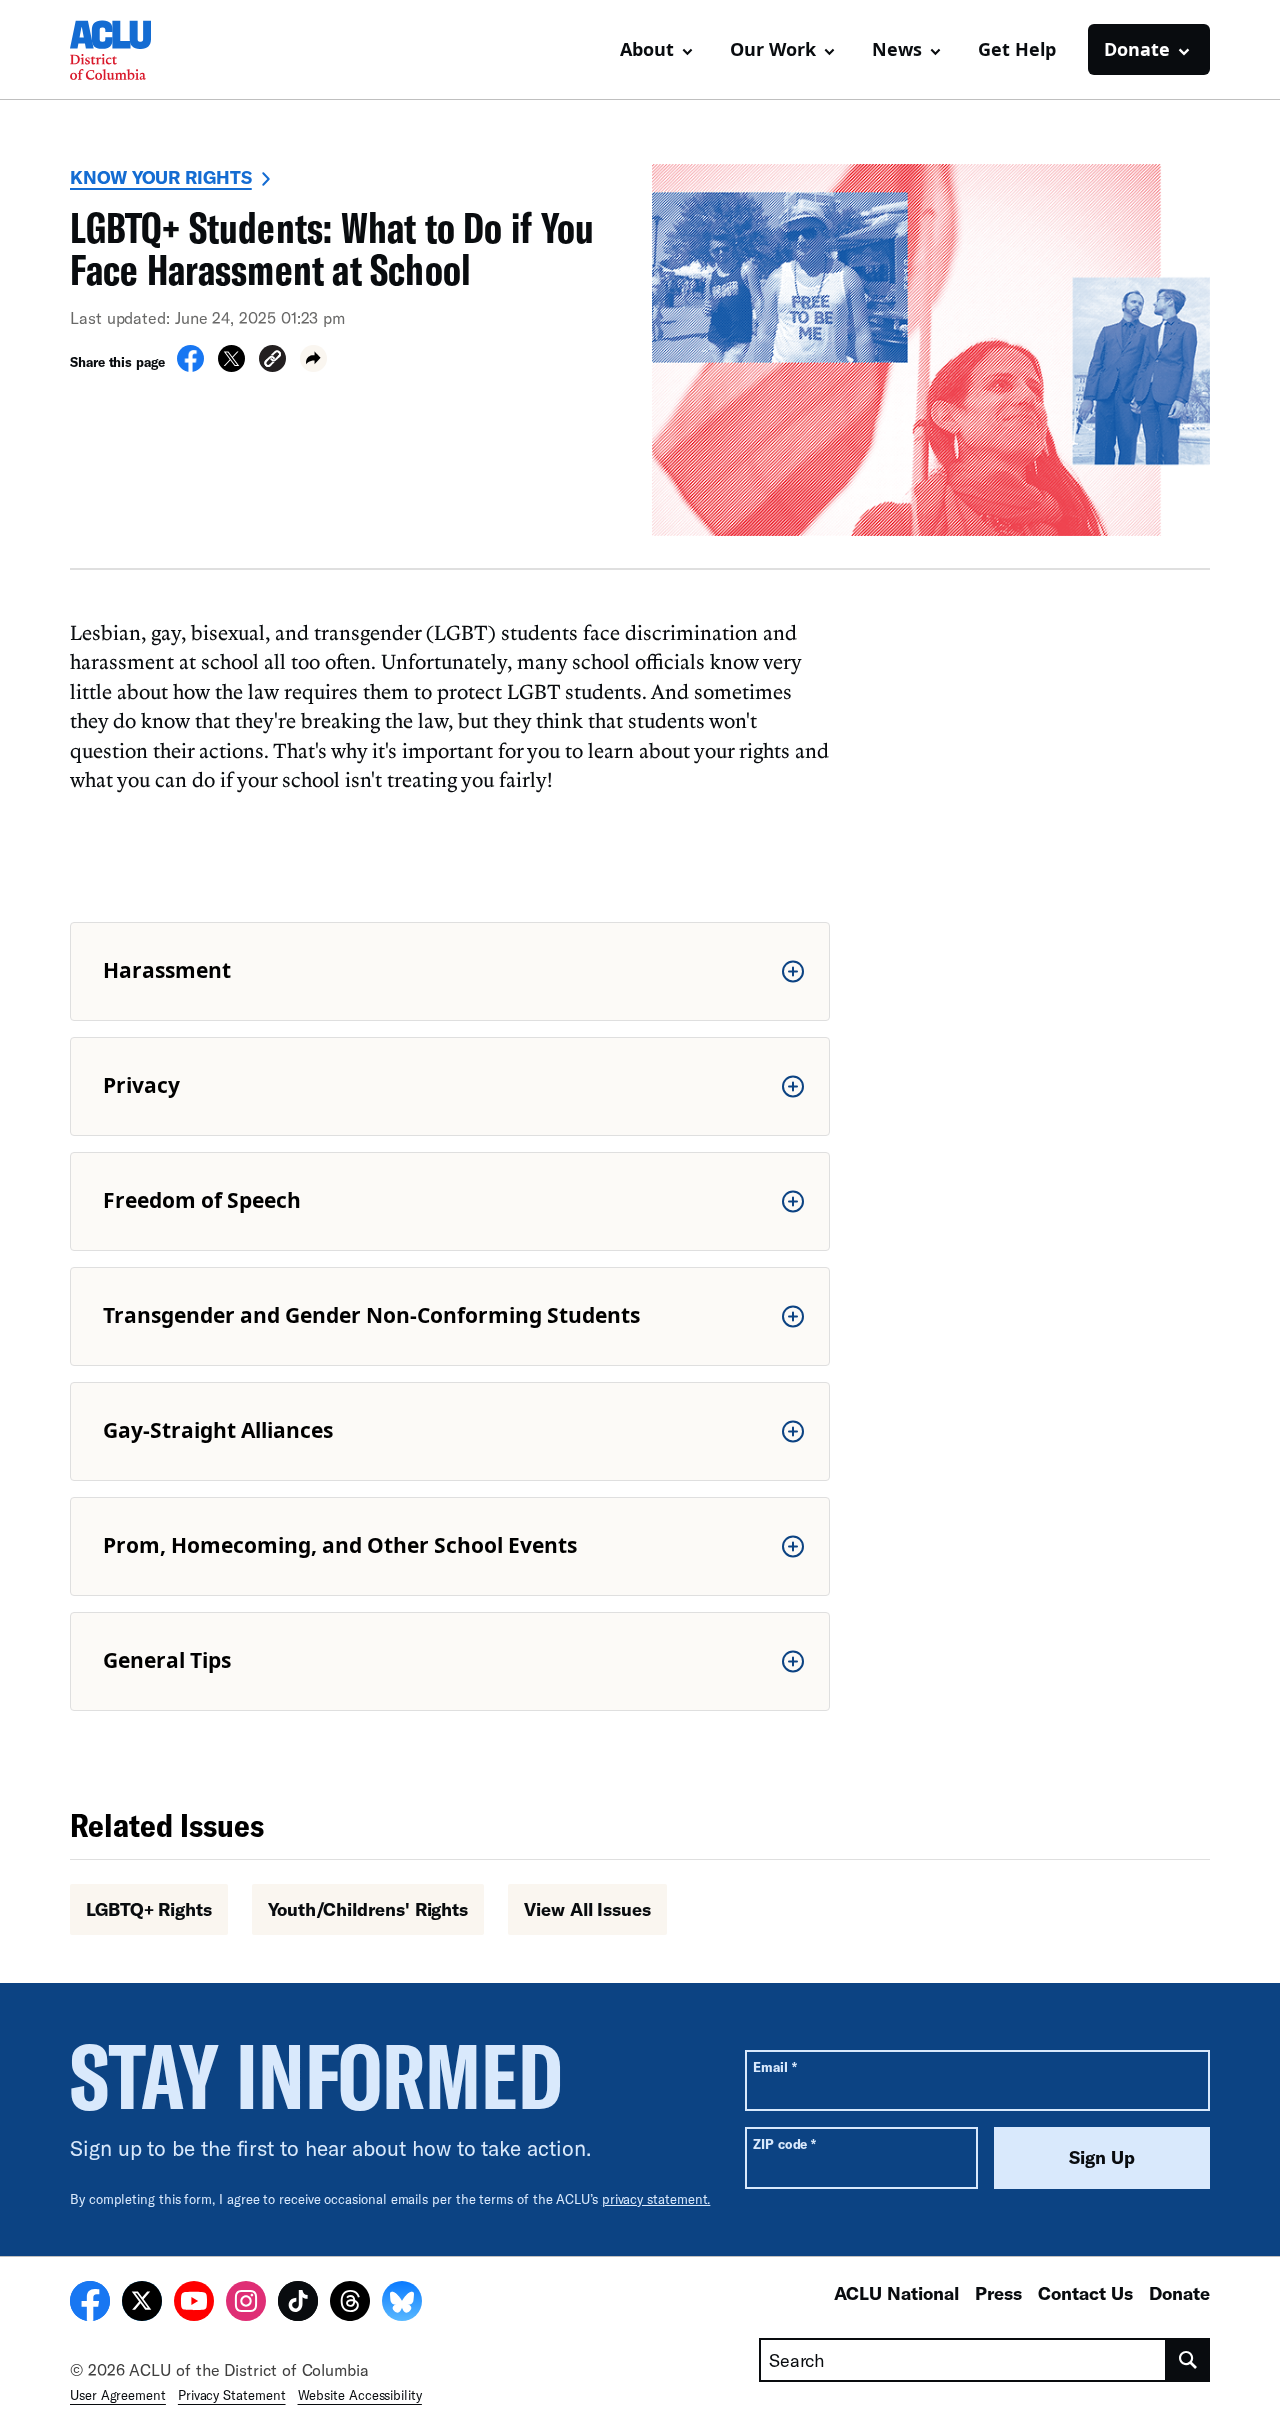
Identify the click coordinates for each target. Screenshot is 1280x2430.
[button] (272, 361)
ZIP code (784, 2143)
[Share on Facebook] (190, 366)
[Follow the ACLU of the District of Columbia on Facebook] (90, 2304)
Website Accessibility (360, 2395)
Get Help (1017, 49)
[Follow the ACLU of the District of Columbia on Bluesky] (402, 2304)
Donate (1179, 2293)
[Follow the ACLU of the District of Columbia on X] (142, 2304)
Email (774, 2066)
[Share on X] (231, 366)
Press (998, 2293)
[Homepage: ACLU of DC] (140, 50)
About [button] (647, 49)
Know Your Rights (161, 177)
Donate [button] (1137, 49)
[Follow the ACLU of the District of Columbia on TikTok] (298, 2304)
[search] (1188, 2360)
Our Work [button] (773, 49)
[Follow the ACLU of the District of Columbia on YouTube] (194, 2304)
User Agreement (118, 2395)
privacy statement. (656, 2199)
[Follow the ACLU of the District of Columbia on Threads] (350, 2304)
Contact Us (1085, 2293)
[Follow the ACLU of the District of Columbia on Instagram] (246, 2304)
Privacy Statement (232, 2395)
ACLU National (896, 2293)
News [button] (897, 49)
